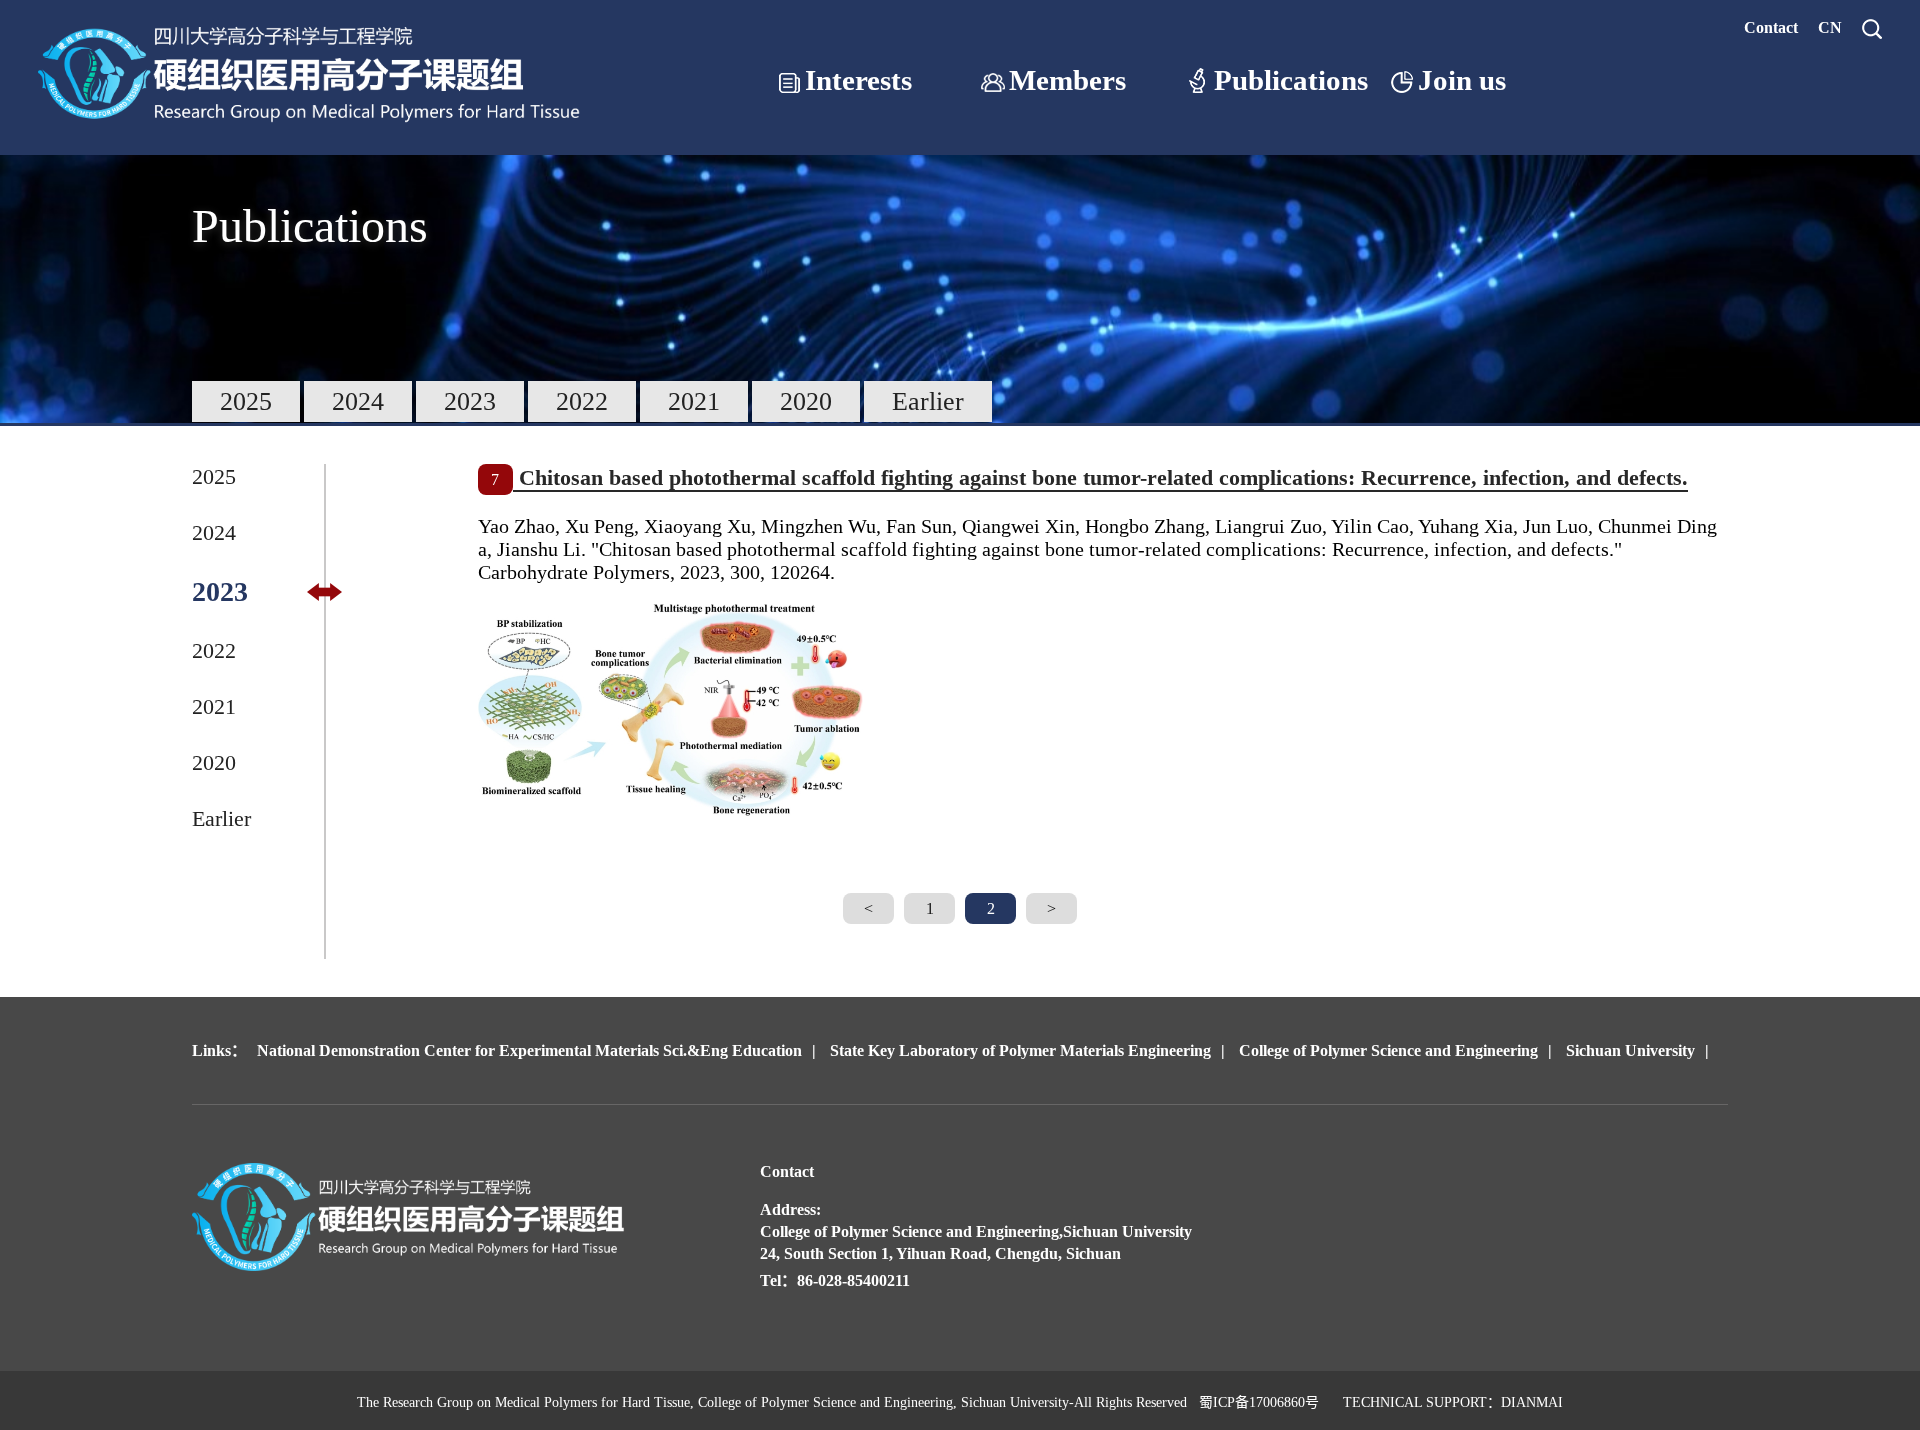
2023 (470, 401)
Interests (858, 80)
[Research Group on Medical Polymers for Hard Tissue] (314, 126)
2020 (806, 401)
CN (1830, 27)
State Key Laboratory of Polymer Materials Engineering (1020, 1050)
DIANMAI (1532, 1402)
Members (1067, 80)
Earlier (928, 401)
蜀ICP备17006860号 (1259, 1402)
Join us (1462, 80)
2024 (358, 401)
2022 (582, 401)
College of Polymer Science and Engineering (1388, 1050)
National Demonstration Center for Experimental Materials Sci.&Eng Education (529, 1050)
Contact (1771, 27)
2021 (694, 401)
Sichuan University (1630, 1050)
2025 (246, 401)
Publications (1291, 80)
